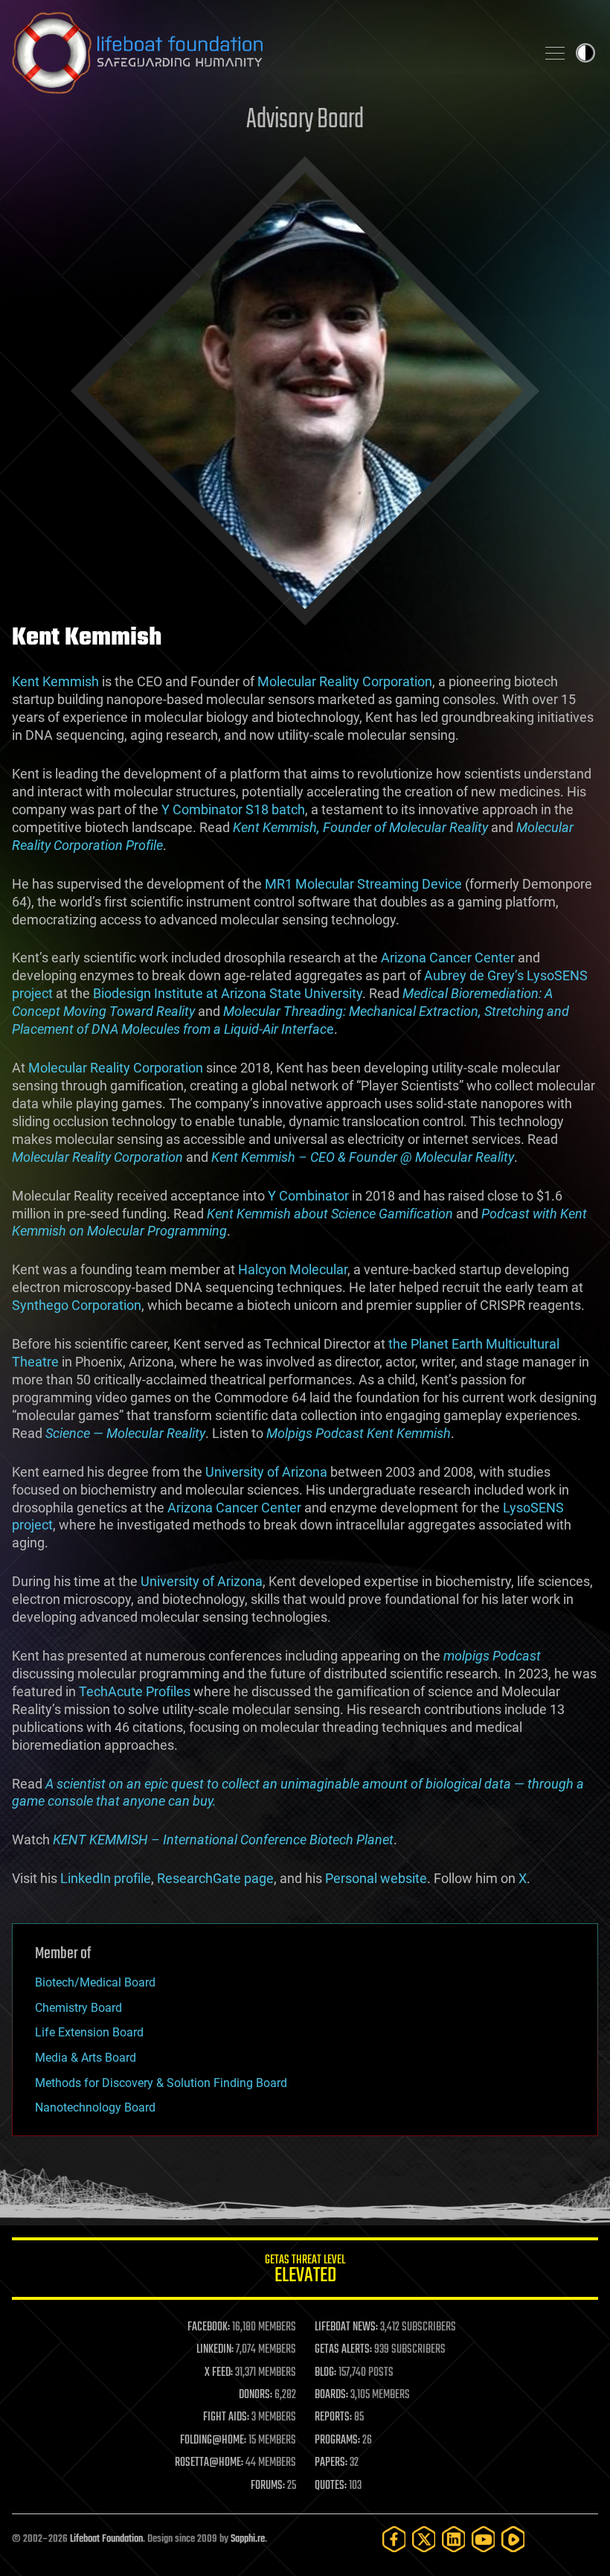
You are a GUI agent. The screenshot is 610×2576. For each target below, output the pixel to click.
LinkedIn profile (106, 1878)
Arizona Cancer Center (448, 958)
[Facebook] (394, 2539)
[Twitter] (424, 2539)
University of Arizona (266, 1472)
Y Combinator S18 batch (233, 809)
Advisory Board (305, 120)
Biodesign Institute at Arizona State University (228, 993)
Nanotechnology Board (95, 2107)
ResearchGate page (215, 1878)
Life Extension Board (89, 2032)
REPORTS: (333, 2417)
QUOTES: (331, 2486)
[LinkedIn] (454, 2539)
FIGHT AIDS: (226, 2417)
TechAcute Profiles (135, 1691)
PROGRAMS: (337, 2441)
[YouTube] (484, 2539)
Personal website (376, 1878)
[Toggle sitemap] (555, 53)
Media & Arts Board (86, 2058)
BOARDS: (331, 2395)
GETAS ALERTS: (343, 2350)
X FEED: (219, 2373)
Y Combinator (308, 1196)
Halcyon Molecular (293, 1269)
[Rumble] (513, 2539)
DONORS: (256, 2395)
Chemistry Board (78, 2008)
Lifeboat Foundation (106, 2539)
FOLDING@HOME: (213, 2441)
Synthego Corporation (77, 1305)
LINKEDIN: (215, 2350)
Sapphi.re (248, 2539)
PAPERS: (331, 2463)
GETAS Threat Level (305, 2271)
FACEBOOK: (209, 2327)
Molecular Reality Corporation (345, 681)
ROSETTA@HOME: (209, 2463)
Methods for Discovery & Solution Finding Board (161, 2083)
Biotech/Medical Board (95, 1982)
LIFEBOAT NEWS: (346, 2327)
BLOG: (325, 2373)
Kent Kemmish (55, 681)
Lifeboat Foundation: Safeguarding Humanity (268, 53)
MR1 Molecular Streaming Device (363, 884)
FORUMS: (268, 2486)
